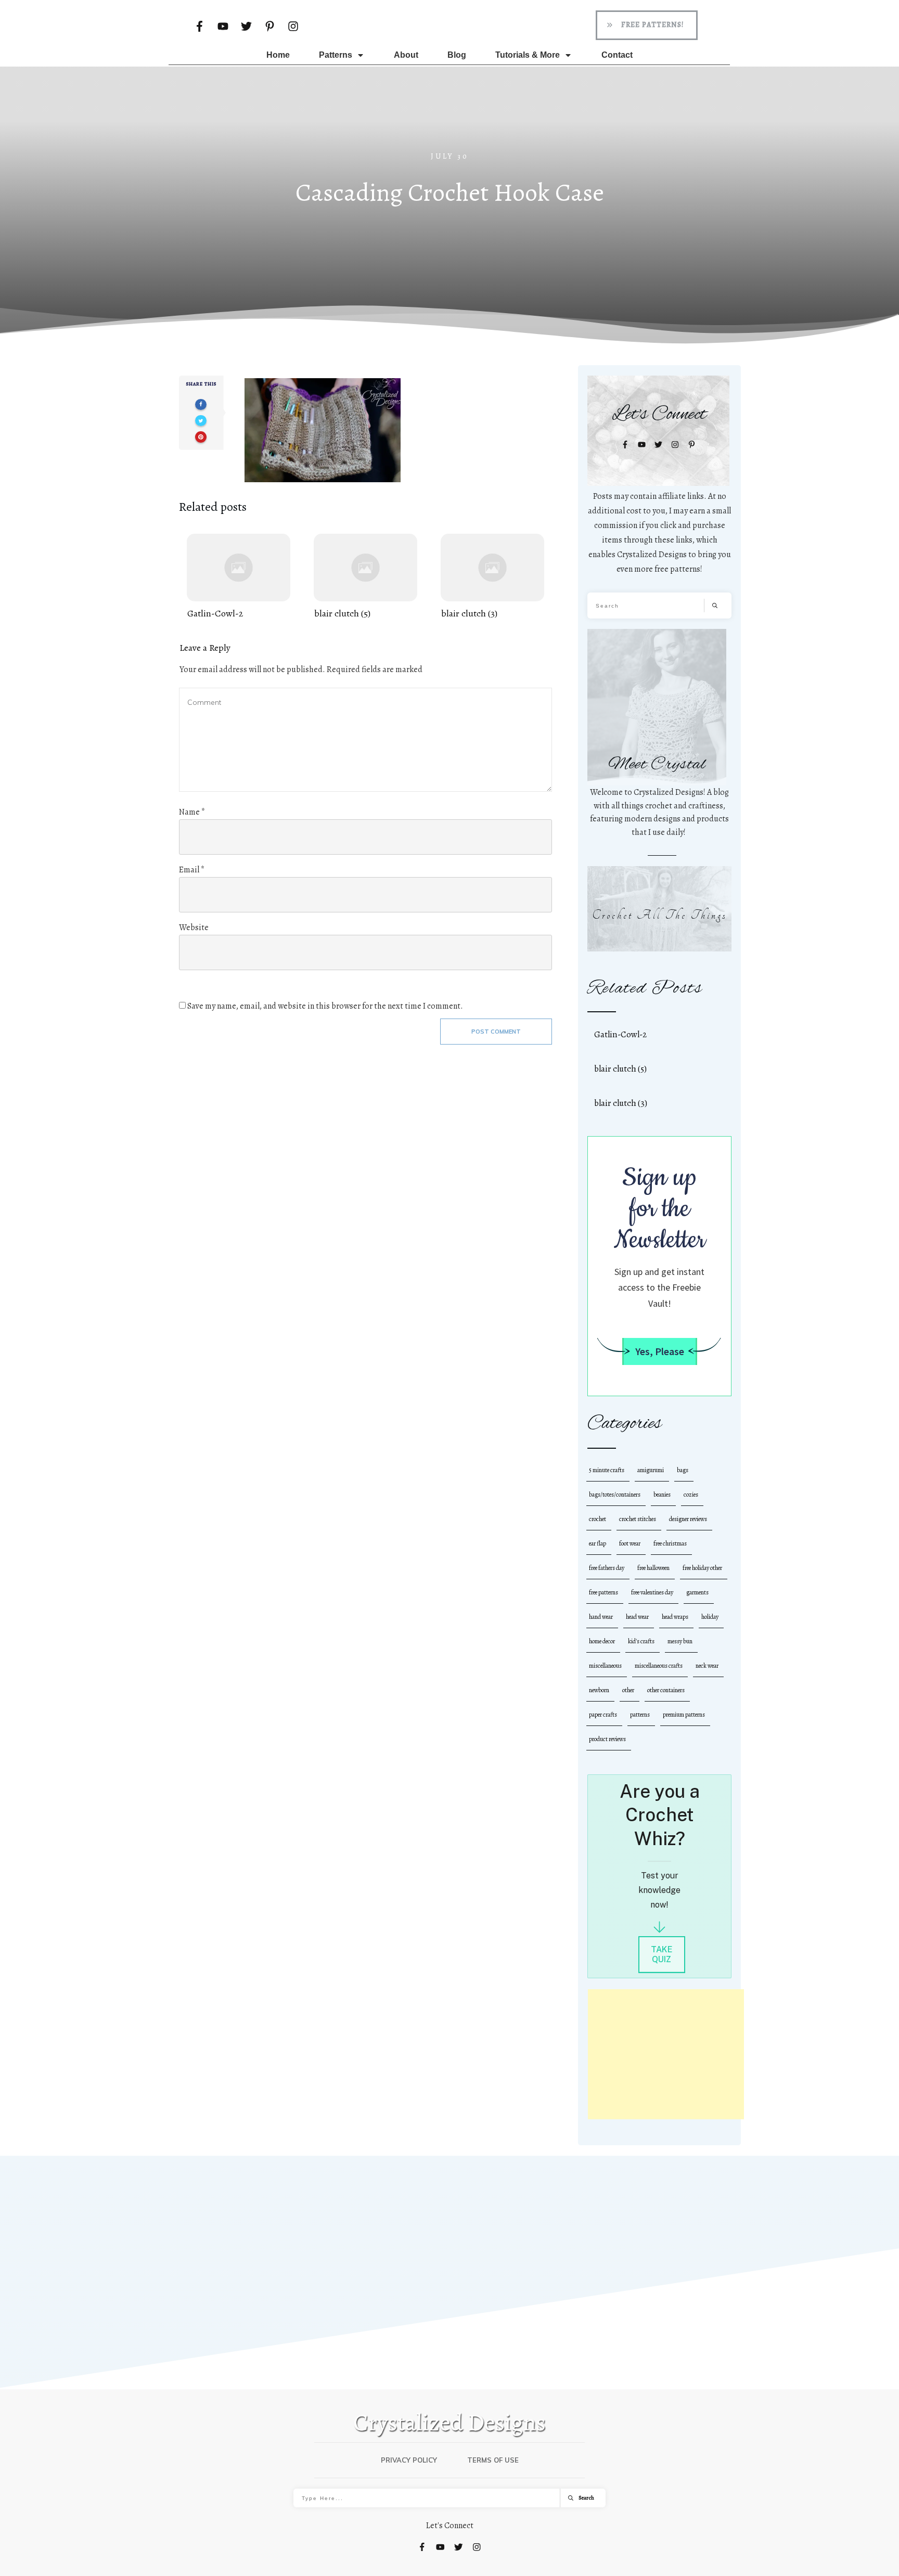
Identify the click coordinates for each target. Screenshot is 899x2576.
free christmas (670, 1543)
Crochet (598, 1519)
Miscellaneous (605, 1666)
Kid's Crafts (641, 1641)
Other (628, 1690)
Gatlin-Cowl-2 (239, 577)
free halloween (653, 1568)
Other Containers (666, 1690)
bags (683, 1470)
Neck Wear (707, 1666)
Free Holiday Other (702, 1568)
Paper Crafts (603, 1715)
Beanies (662, 1495)
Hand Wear (601, 1617)
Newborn (599, 1690)
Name (192, 812)
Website (194, 928)
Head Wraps (675, 1617)
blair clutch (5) (365, 577)
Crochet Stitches (638, 1519)
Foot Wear (630, 1543)
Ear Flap (598, 1543)
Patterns (640, 1715)
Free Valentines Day (652, 1592)
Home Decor (602, 1641)
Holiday (710, 1617)
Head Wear (637, 1617)
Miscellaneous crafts (659, 1666)
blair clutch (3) (492, 577)
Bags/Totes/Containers (615, 1495)
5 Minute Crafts (607, 1470)
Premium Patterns (684, 1715)
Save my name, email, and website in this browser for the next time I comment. (325, 1006)
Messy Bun (680, 1641)
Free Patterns (603, 1592)
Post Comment (496, 1032)
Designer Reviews (688, 1519)
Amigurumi (651, 1470)
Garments (697, 1592)
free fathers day (607, 1568)
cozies (691, 1495)
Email (192, 870)
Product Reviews (607, 1739)
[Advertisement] (666, 2054)
